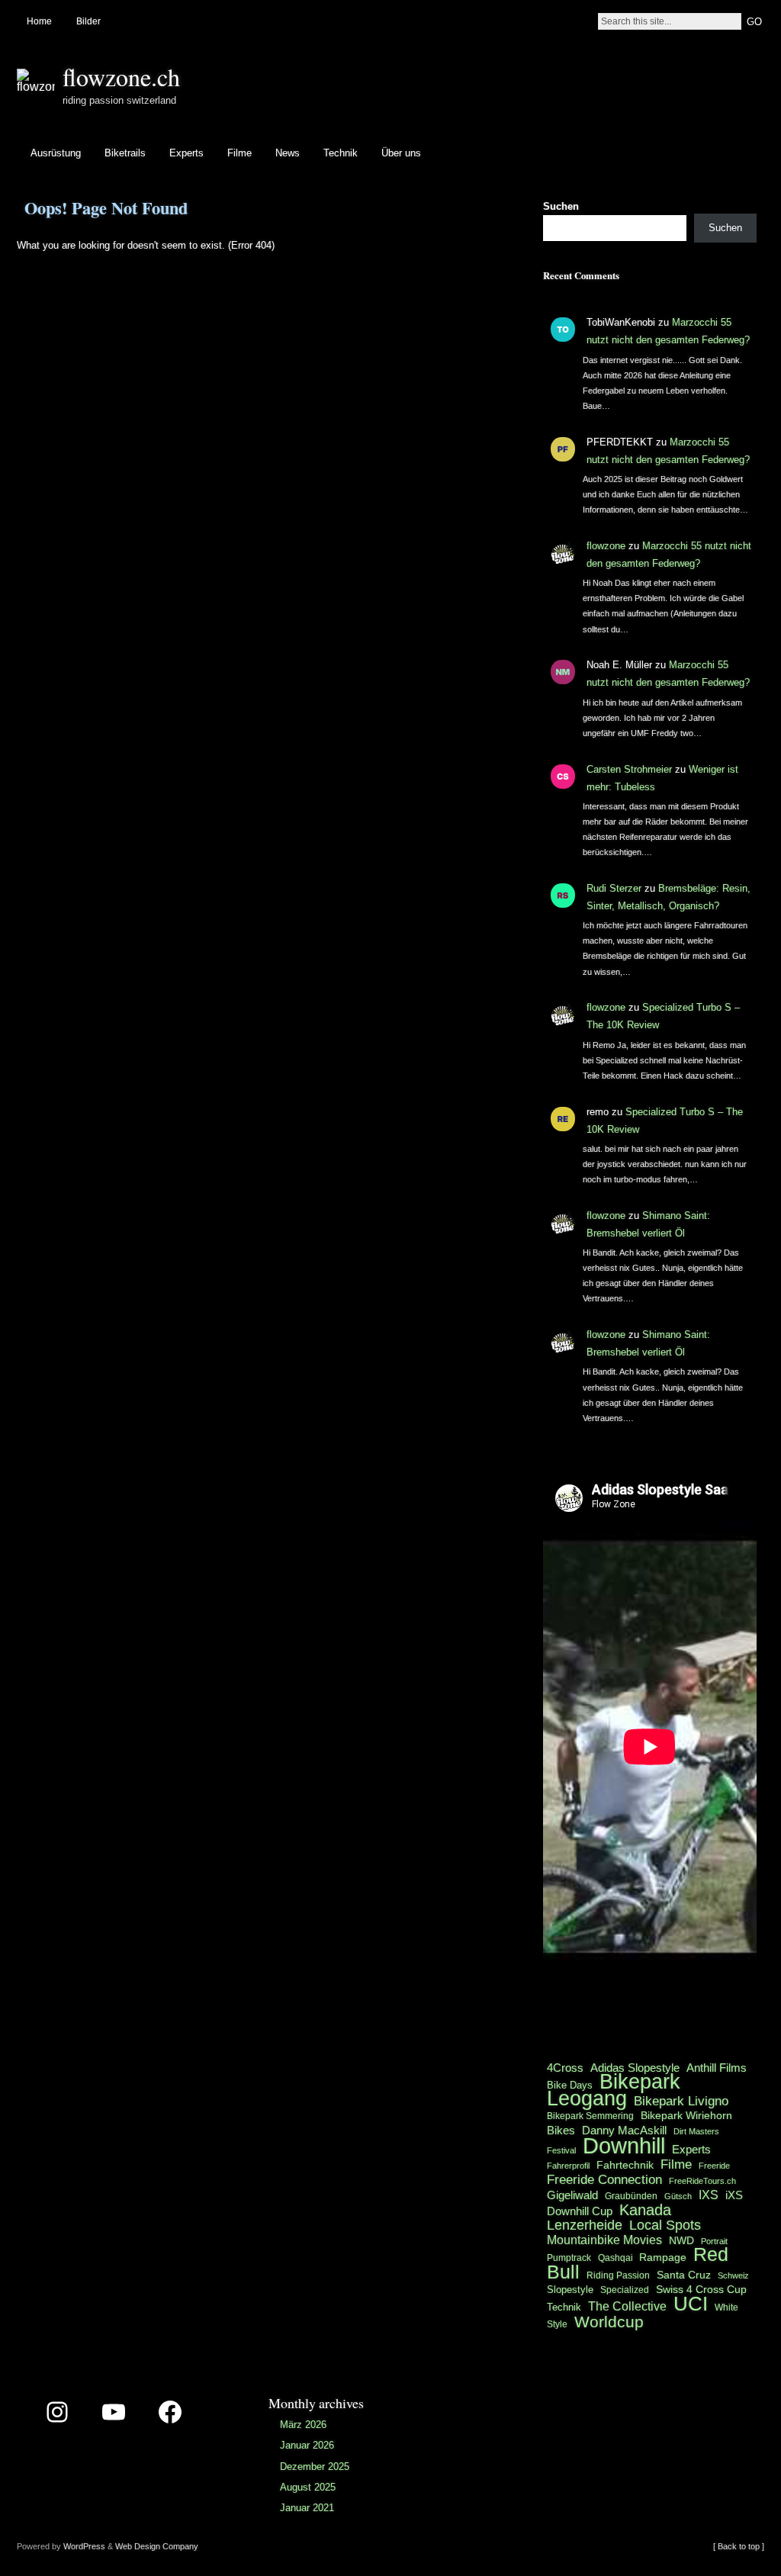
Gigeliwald (572, 2195)
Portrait (714, 2241)
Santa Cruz (684, 2275)
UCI (691, 2304)
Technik (341, 153)
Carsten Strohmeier (629, 769)
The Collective (627, 2306)
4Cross (565, 2068)
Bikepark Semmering (590, 2116)
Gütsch (678, 2196)
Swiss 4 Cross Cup (701, 2290)
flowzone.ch (121, 77)
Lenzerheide (585, 2225)
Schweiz (733, 2275)
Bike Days (570, 2085)
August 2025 (308, 2487)
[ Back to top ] (739, 2546)
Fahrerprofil (568, 2166)
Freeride (714, 2166)
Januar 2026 (307, 2445)
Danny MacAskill (624, 2131)
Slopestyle (570, 2290)
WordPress (84, 2546)
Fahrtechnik (625, 2165)
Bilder (88, 21)
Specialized (625, 2290)
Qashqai (617, 2258)
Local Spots (665, 2225)
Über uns (401, 153)
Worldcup (609, 2322)
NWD (681, 2240)
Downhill (624, 2145)
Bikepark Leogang (614, 2090)
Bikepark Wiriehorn (686, 2115)
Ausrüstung (56, 153)
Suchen (561, 206)
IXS (709, 2195)
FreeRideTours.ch (702, 2181)
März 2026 (303, 2425)
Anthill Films (717, 2068)
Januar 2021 (307, 2508)
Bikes (561, 2130)
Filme (239, 153)
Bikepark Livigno (681, 2101)
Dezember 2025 (315, 2467)
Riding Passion (618, 2275)
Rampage (663, 2257)
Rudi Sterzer (614, 888)
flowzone (606, 546)
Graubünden (631, 2196)
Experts (186, 153)
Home (39, 21)
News (288, 153)
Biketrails (125, 153)
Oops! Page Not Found (106, 208)
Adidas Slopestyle (635, 2068)
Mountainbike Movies (604, 2240)
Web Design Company (157, 2546)
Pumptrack (569, 2258)
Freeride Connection (604, 2179)
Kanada (645, 2210)
